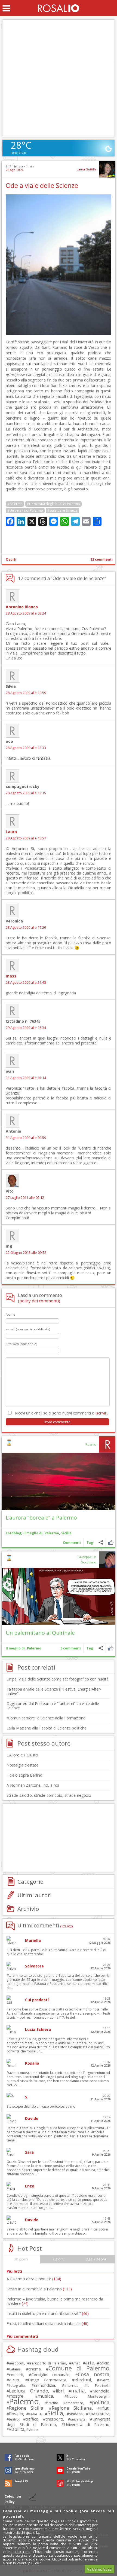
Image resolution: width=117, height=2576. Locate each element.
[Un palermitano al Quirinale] (59, 1596)
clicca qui (23, 2551)
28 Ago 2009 (14, 170)
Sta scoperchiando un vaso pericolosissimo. (41, 2106)
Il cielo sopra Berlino (24, 1775)
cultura (14, 2380)
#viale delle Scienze (62, 510)
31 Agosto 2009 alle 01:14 (26, 1078)
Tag (90, 1543)
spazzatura (99, 2414)
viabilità (17, 2429)
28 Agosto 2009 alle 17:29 (26, 928)
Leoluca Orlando (29, 2391)
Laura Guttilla (87, 169)
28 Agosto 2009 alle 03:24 (26, 613)
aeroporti (17, 2363)
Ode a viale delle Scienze (42, 185)
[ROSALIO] (59, 8)
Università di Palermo (87, 2424)
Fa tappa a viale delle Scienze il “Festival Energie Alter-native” (54, 1691)
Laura (11, 832)
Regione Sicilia (26, 2408)
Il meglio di (33, 1533)
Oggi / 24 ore (96, 2259)
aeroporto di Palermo (48, 2363)
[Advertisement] (59, 78)
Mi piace (111, 1543)
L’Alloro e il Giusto (22, 1755)
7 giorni (59, 2259)
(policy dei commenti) (39, 1301)
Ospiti (11, 559)
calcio (104, 2363)
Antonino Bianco (22, 607)
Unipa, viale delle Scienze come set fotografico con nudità (58, 1679)
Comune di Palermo (79, 2368)
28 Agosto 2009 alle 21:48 (26, 983)
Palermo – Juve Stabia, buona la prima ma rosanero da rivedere (55, 2301)
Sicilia (66, 1533)
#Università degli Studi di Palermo (53, 504)
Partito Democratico (66, 2403)
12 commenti (101, 559)
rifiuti (105, 2408)
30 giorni (21, 2259)
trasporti (54, 2419)
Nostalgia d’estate (22, 1765)
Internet (71, 2385)
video (33, 2430)
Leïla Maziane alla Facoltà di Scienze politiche (47, 1728)
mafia (78, 2390)
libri (60, 2391)
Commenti (72, 1543)
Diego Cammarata (47, 2380)
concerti (16, 2375)
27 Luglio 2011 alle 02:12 (25, 1198)
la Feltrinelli (98, 2386)
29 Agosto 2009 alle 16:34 (26, 1028)
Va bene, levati (99, 2569)
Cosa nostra (94, 2374)
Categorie (30, 1881)
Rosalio (91, 1444)
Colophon (13, 2496)
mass (11, 976)
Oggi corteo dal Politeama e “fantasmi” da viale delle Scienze (53, 1706)
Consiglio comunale (50, 2375)
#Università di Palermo (25, 510)
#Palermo (15, 504)
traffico (32, 2419)
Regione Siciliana (72, 2408)
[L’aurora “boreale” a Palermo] (59, 1481)
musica (45, 2396)
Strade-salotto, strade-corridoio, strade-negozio (49, 1795)
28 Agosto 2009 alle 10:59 (26, 693)
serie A (35, 2414)
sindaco (76, 2414)
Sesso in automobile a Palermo (39, 2289)
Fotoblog (13, 1533)
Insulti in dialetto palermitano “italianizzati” (48, 2313)
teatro (14, 2419)
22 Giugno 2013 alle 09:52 (26, 1253)
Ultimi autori (35, 1895)
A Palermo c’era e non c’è (34, 2279)
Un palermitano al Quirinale (40, 1633)
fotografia (17, 2385)
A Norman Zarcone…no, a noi (33, 1785)
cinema (35, 2369)
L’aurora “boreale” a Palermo (41, 1518)
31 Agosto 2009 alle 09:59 (26, 1138)
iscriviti (101, 1413)
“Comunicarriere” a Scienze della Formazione (46, 1718)
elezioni (83, 2380)
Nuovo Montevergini (88, 2396)
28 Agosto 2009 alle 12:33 (26, 748)
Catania (15, 2369)
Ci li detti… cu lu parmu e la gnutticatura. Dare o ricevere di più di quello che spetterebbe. (56, 1952)
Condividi (101, 1543)
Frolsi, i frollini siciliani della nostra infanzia (47, 2323)
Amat (76, 2363)
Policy (10, 2502)
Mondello (101, 2391)
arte (90, 2363)
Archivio (28, 1909)
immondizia (44, 2385)
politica (101, 2402)
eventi (104, 2380)
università (78, 2419)
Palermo (52, 1533)
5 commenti (71, 1648)
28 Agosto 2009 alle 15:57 (26, 838)
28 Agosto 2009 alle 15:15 (26, 793)
